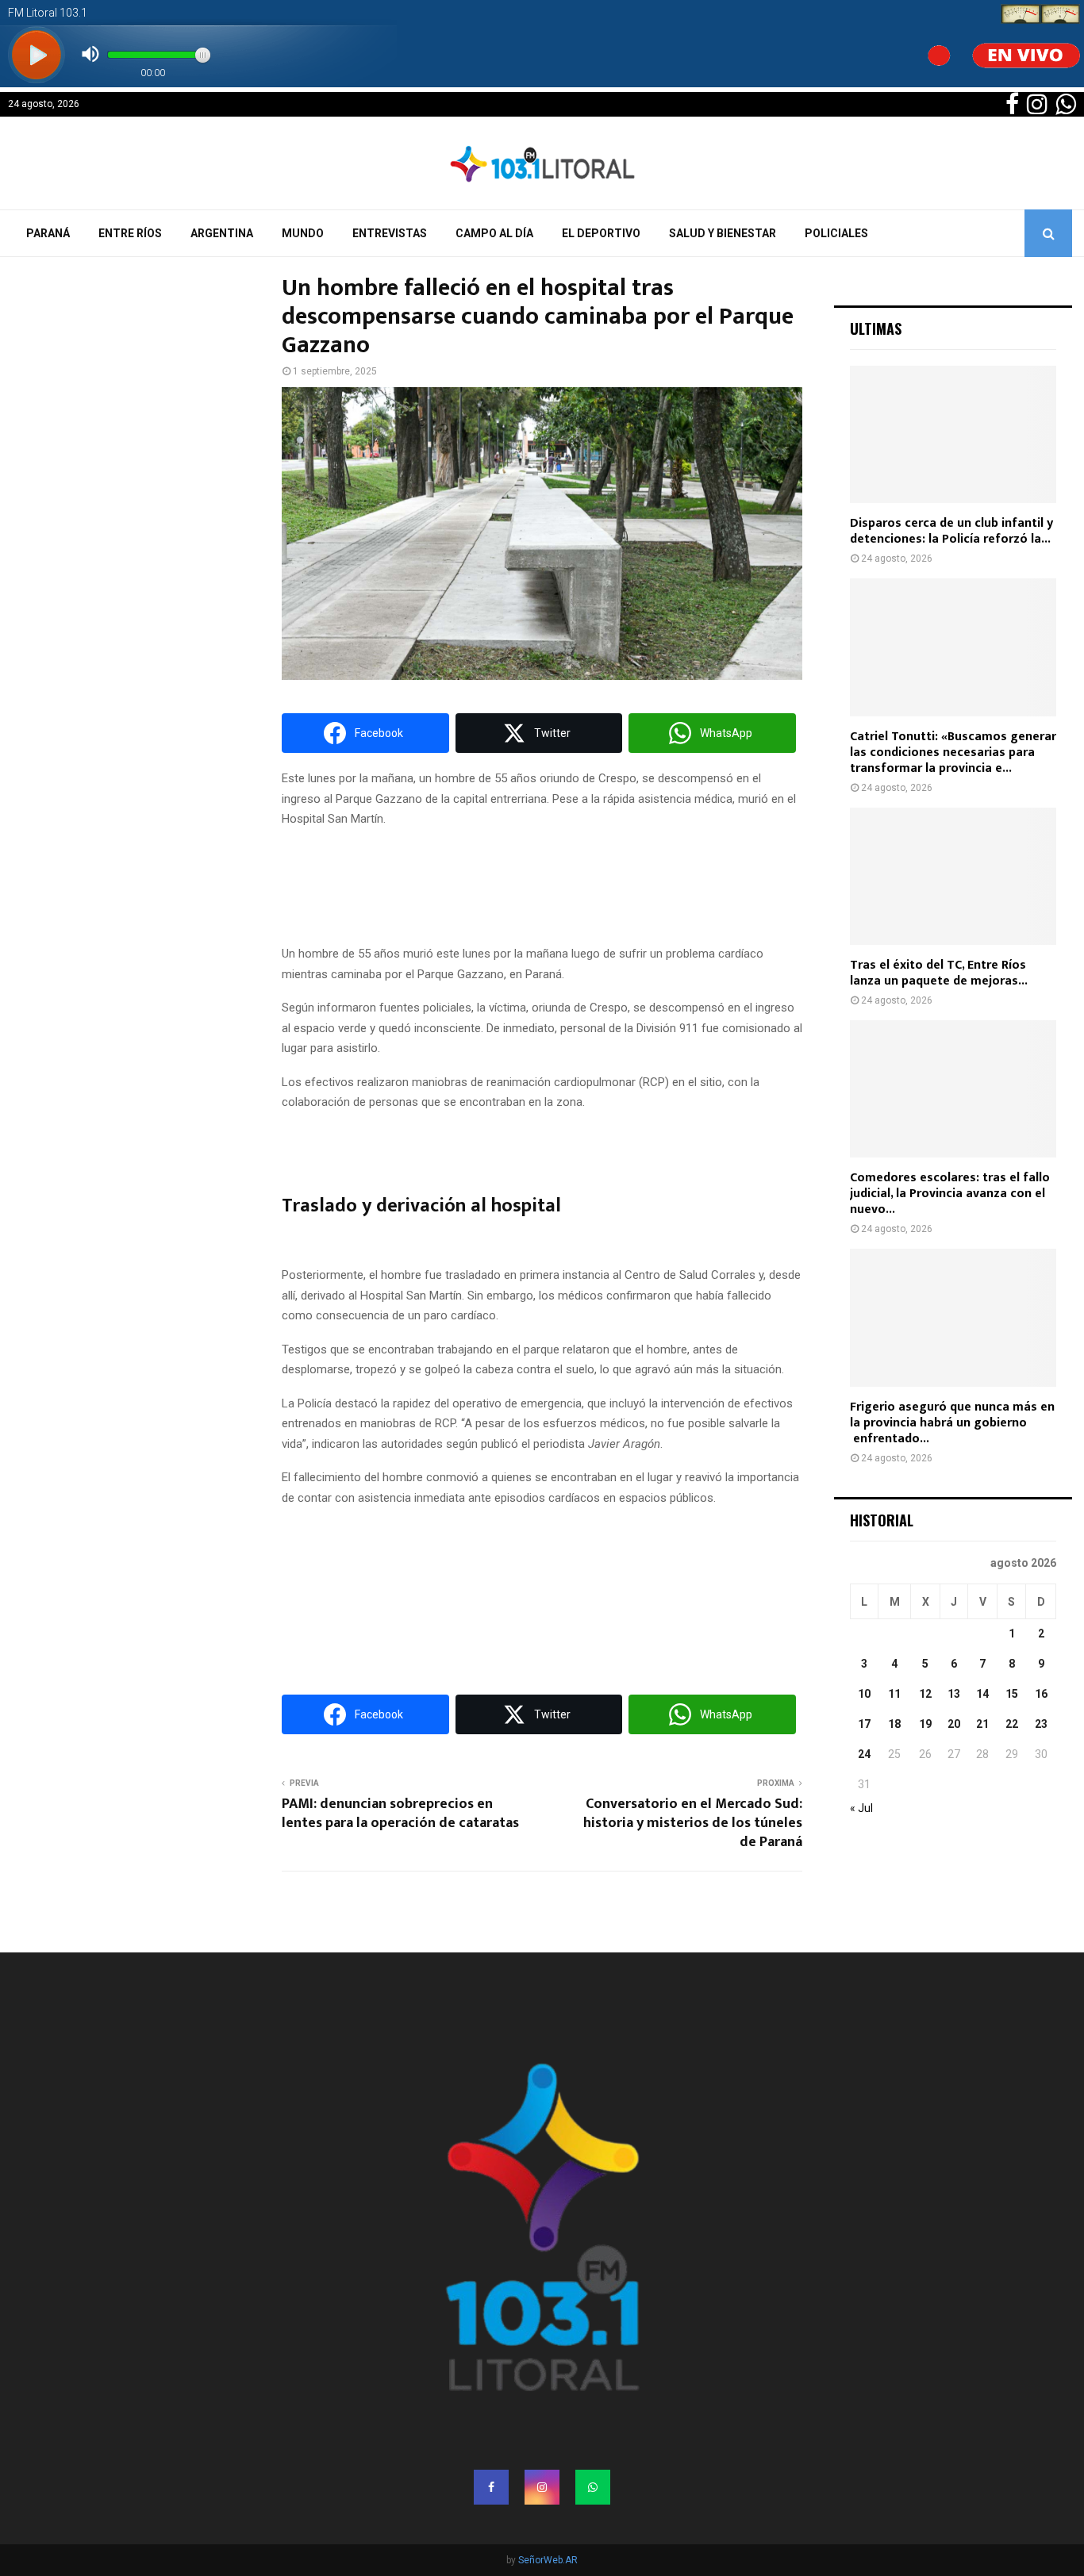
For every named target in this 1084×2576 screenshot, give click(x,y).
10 (864, 1694)
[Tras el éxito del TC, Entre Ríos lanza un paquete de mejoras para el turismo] (953, 876)
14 (982, 1694)
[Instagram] (542, 2487)
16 (1041, 1694)
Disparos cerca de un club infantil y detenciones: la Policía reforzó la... (951, 531)
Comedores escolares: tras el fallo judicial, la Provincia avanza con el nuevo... (950, 1194)
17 (864, 1724)
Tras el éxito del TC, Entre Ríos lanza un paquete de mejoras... (939, 973)
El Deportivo (601, 233)
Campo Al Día (494, 233)
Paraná (48, 233)
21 (982, 1724)
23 (1041, 1724)
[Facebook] (491, 2487)
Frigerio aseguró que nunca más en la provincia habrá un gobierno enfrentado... (952, 1423)
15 (1012, 1694)
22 (1012, 1724)
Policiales (836, 233)
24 (864, 1754)
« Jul (861, 1808)
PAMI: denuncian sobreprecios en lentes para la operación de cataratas (400, 1814)
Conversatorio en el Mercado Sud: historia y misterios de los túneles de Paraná (693, 1823)
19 (925, 1724)
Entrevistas (390, 233)
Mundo (303, 233)
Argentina (222, 233)
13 (954, 1694)
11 (894, 1694)
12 (925, 1694)
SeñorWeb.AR (548, 2560)
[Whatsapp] (593, 2487)
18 (894, 1724)
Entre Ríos (130, 233)
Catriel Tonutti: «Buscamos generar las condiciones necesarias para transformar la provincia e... (953, 752)
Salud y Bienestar (723, 233)
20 (954, 1724)
